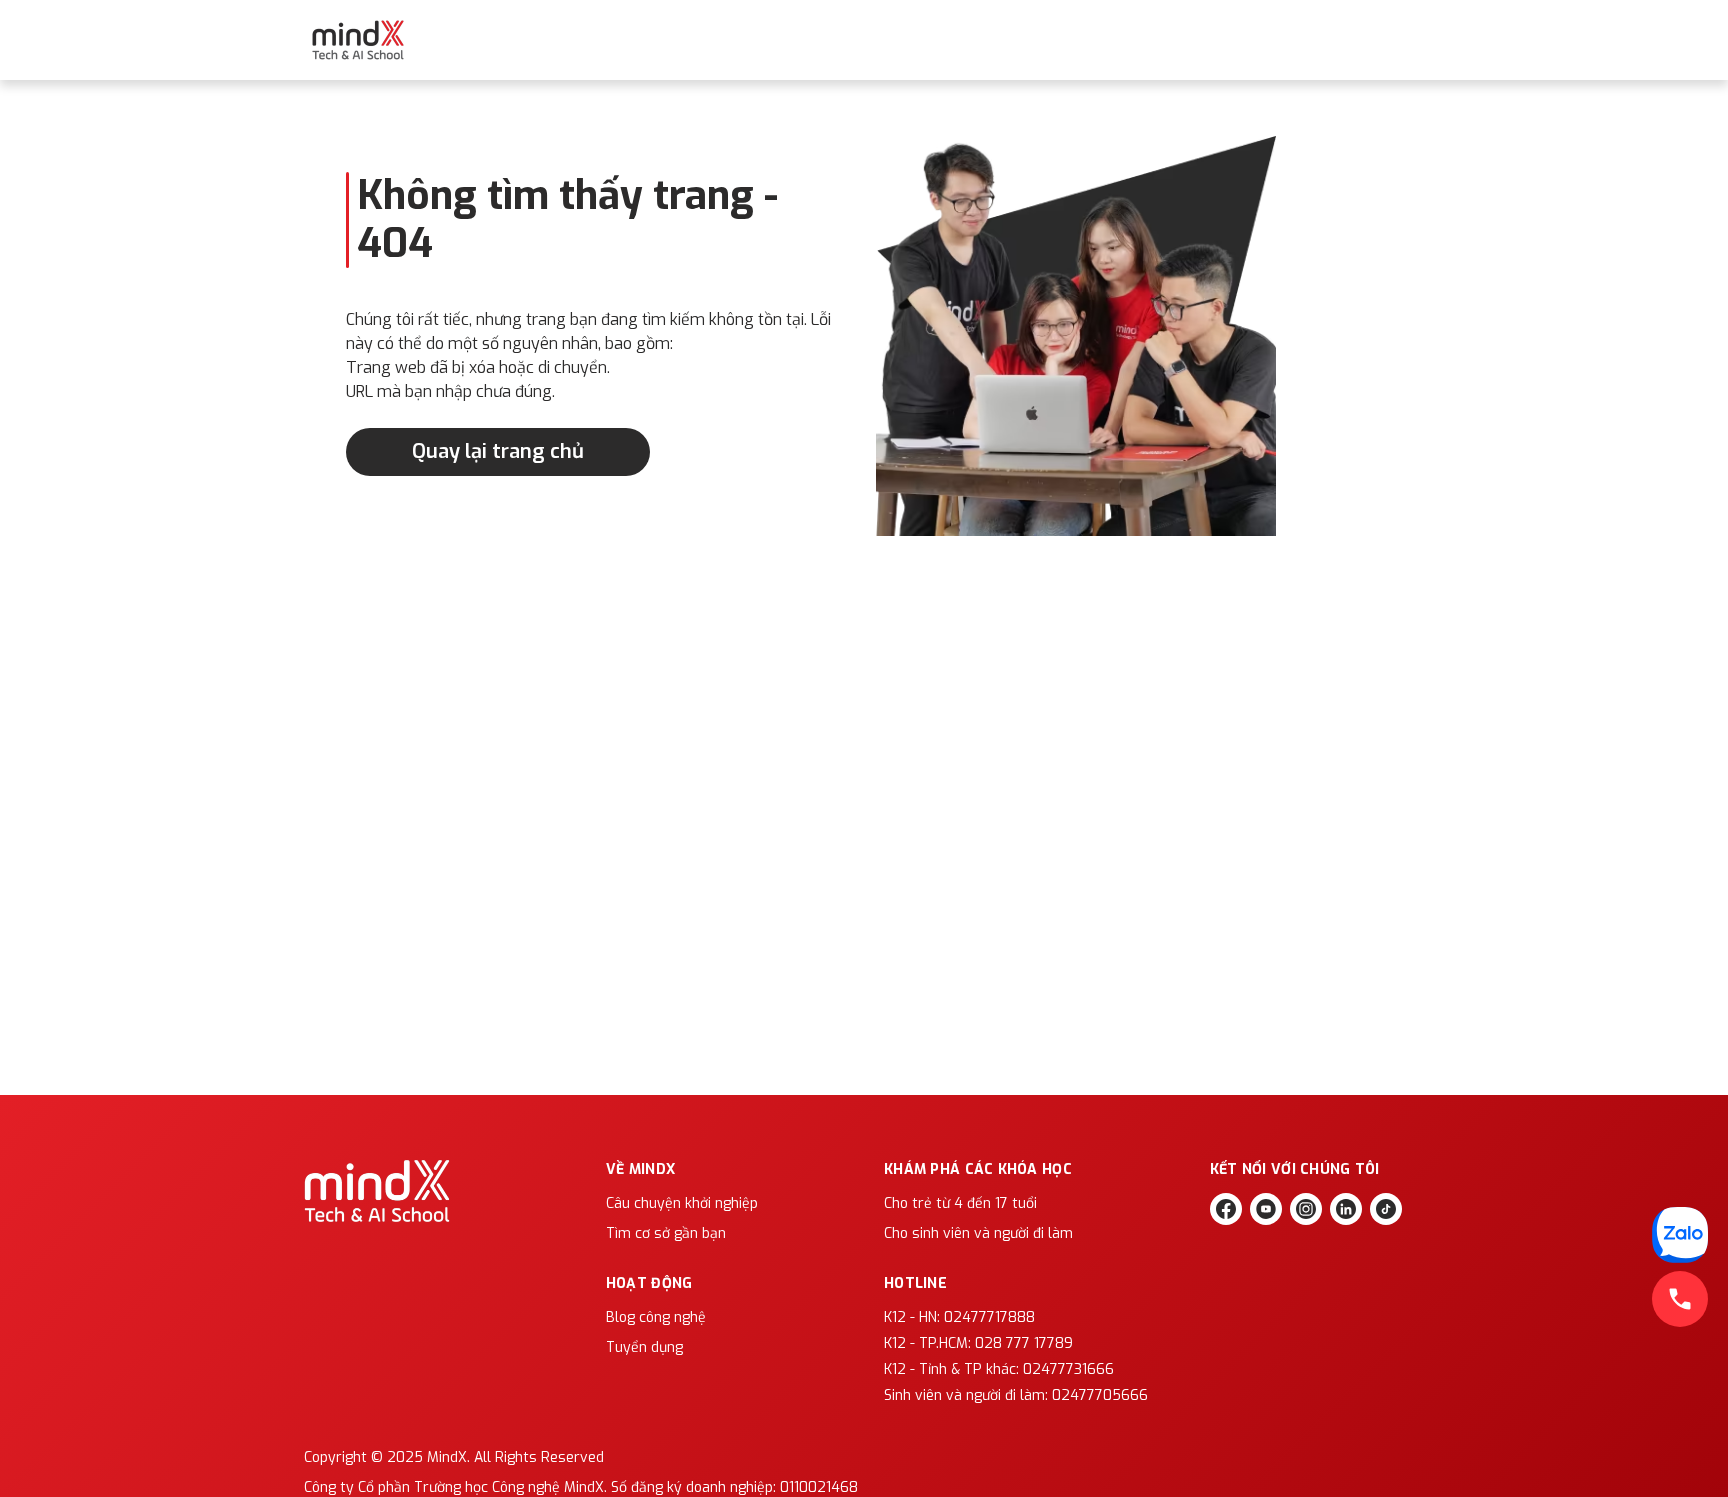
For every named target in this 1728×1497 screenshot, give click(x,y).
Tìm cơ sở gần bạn (666, 1233)
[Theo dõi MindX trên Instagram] (1306, 1209)
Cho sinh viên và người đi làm (978, 1233)
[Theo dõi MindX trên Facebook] (1226, 1209)
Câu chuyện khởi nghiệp (682, 1203)
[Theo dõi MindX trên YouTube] (1266, 1209)
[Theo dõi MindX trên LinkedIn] (1346, 1209)
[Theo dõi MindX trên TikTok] (1386, 1209)
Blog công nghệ (656, 1317)
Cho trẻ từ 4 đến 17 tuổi (960, 1203)
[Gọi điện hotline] (1680, 1299)
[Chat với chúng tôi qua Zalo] (1680, 1235)
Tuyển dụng (644, 1347)
